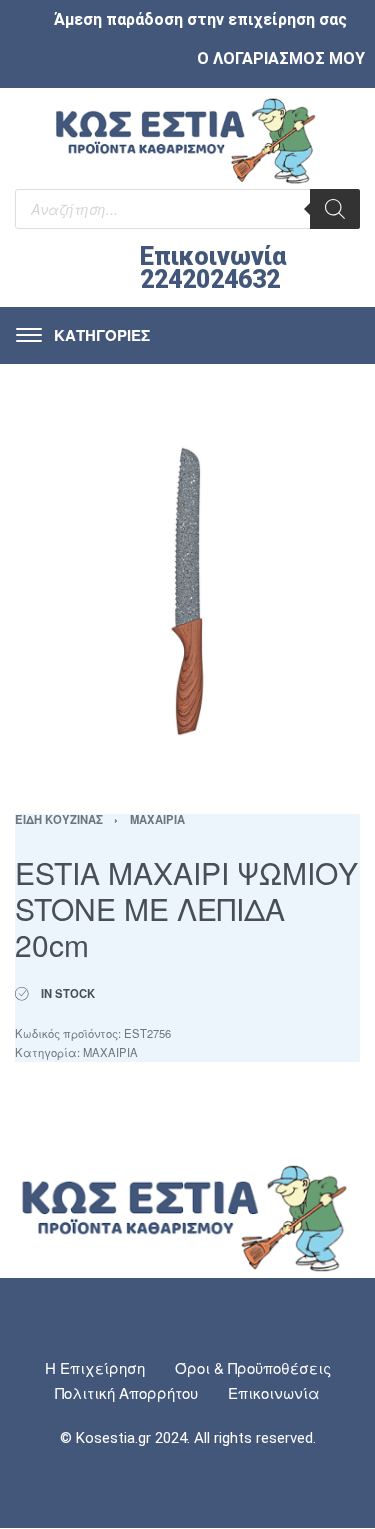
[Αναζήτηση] (335, 209)
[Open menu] (83, 335)
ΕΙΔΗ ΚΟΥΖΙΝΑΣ (59, 819)
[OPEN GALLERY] (187, 591)
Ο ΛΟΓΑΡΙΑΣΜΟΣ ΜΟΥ (281, 58)
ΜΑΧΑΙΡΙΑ (157, 819)
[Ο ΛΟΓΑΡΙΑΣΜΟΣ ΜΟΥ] (182, 58)
